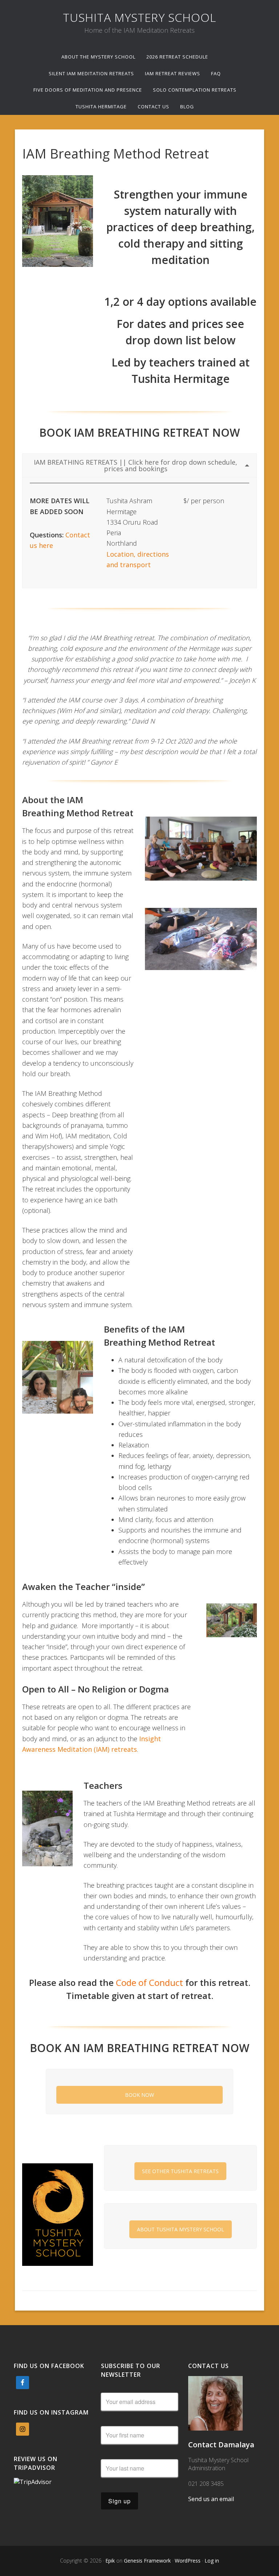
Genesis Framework (147, 2561)
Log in (212, 2561)
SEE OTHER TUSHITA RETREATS (180, 2171)
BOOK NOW (139, 2095)
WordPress (188, 2561)
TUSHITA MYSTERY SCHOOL (139, 17)
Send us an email (211, 2499)
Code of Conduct (149, 1982)
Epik (110, 2561)
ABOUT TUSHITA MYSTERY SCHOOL (181, 2229)
